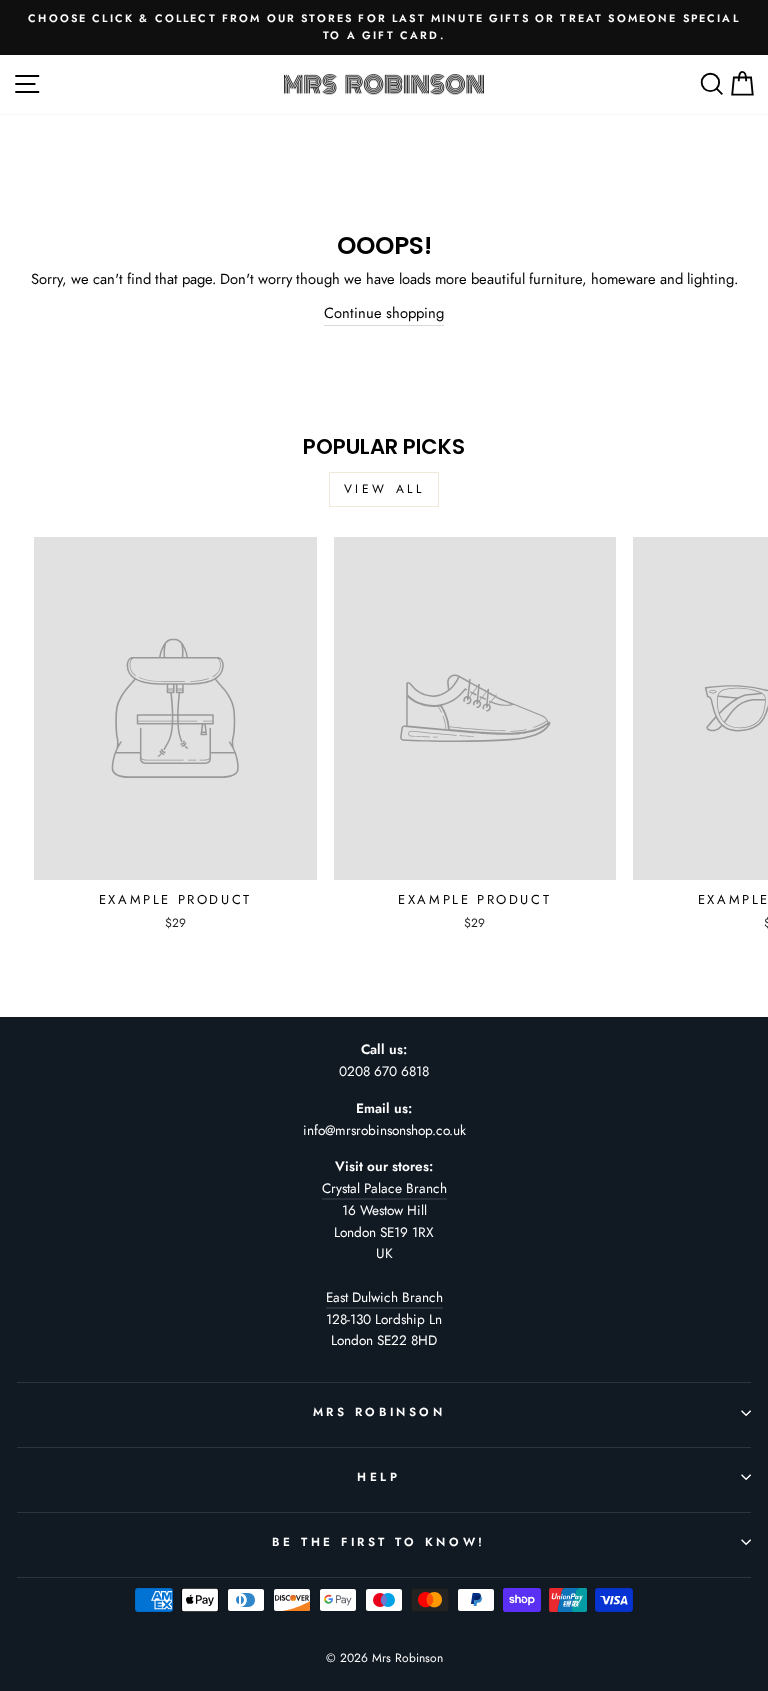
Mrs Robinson (379, 1411)
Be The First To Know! (378, 1541)
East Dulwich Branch (384, 1297)
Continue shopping (384, 313)
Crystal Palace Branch (384, 1188)
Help (378, 1476)
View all (384, 489)
